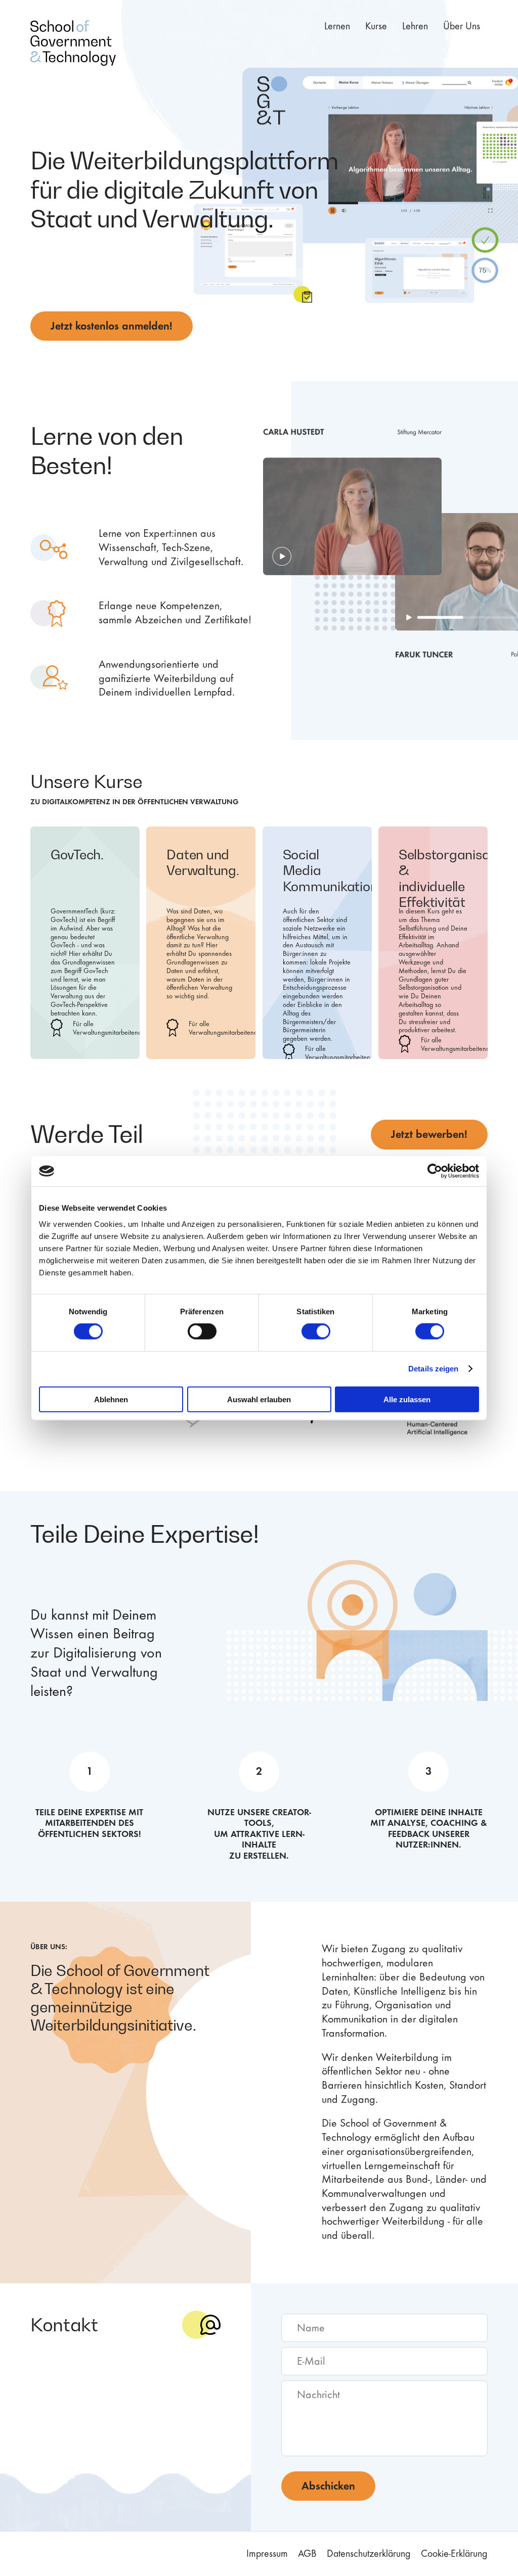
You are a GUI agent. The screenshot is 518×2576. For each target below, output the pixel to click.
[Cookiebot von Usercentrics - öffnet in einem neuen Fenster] (435, 1171)
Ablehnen (111, 1399)
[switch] (202, 1331)
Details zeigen (433, 1369)
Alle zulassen (407, 1399)
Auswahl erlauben (259, 1399)
